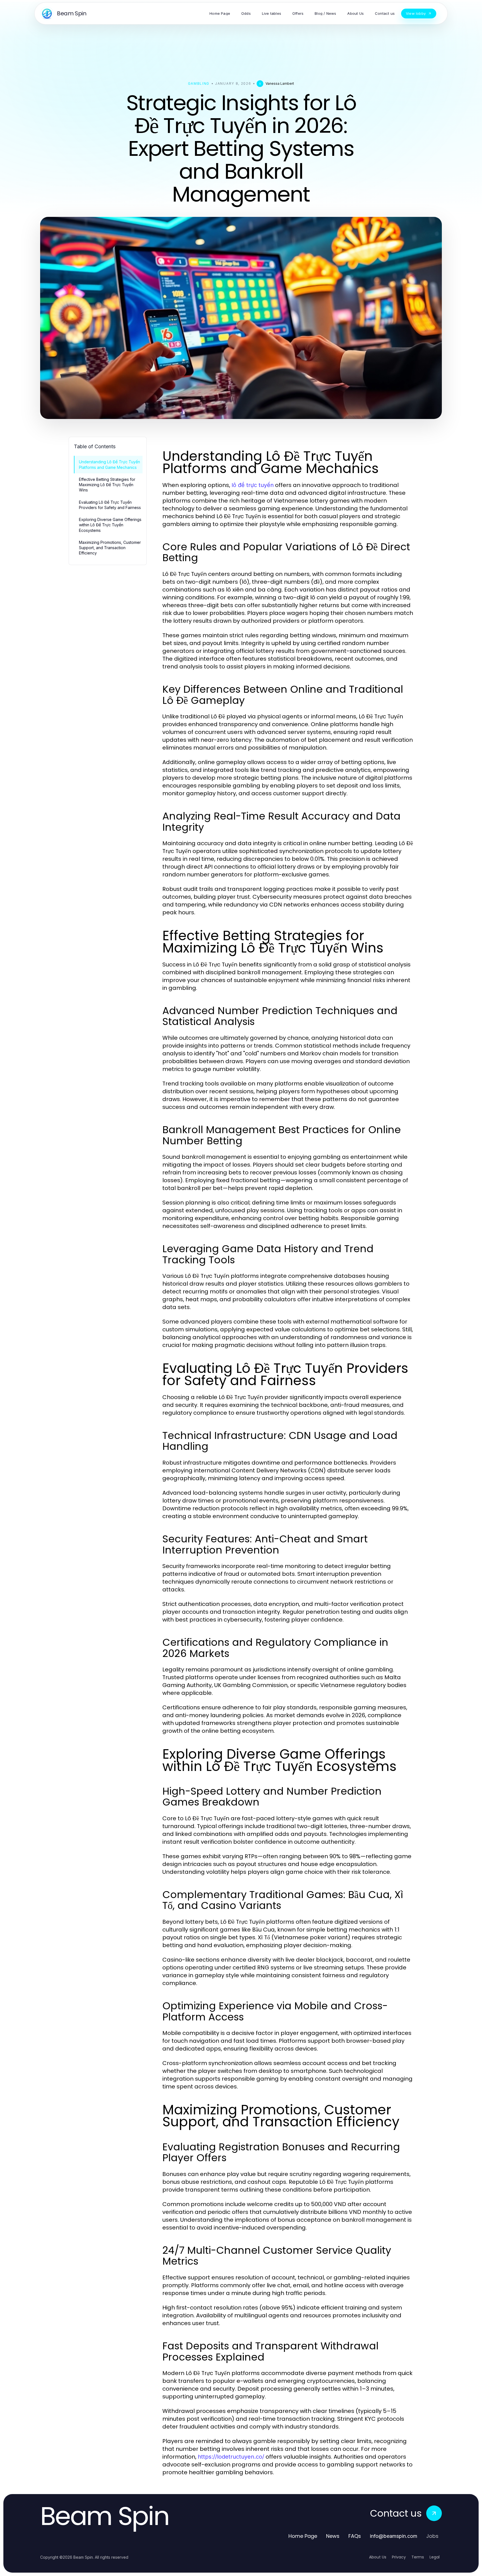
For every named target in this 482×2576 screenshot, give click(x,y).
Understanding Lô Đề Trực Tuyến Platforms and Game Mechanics (109, 464)
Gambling (199, 83)
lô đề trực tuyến (253, 485)
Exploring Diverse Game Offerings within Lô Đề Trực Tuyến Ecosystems (110, 525)
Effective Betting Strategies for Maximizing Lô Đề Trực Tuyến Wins (107, 485)
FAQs (355, 2536)
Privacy (399, 2557)
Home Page (303, 2536)
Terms (418, 2557)
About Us (378, 2557)
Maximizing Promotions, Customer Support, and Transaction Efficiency (110, 548)
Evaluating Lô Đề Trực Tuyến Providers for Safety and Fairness (110, 505)
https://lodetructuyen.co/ (231, 2457)
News (333, 2536)
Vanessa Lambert (280, 83)
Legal (435, 2557)
